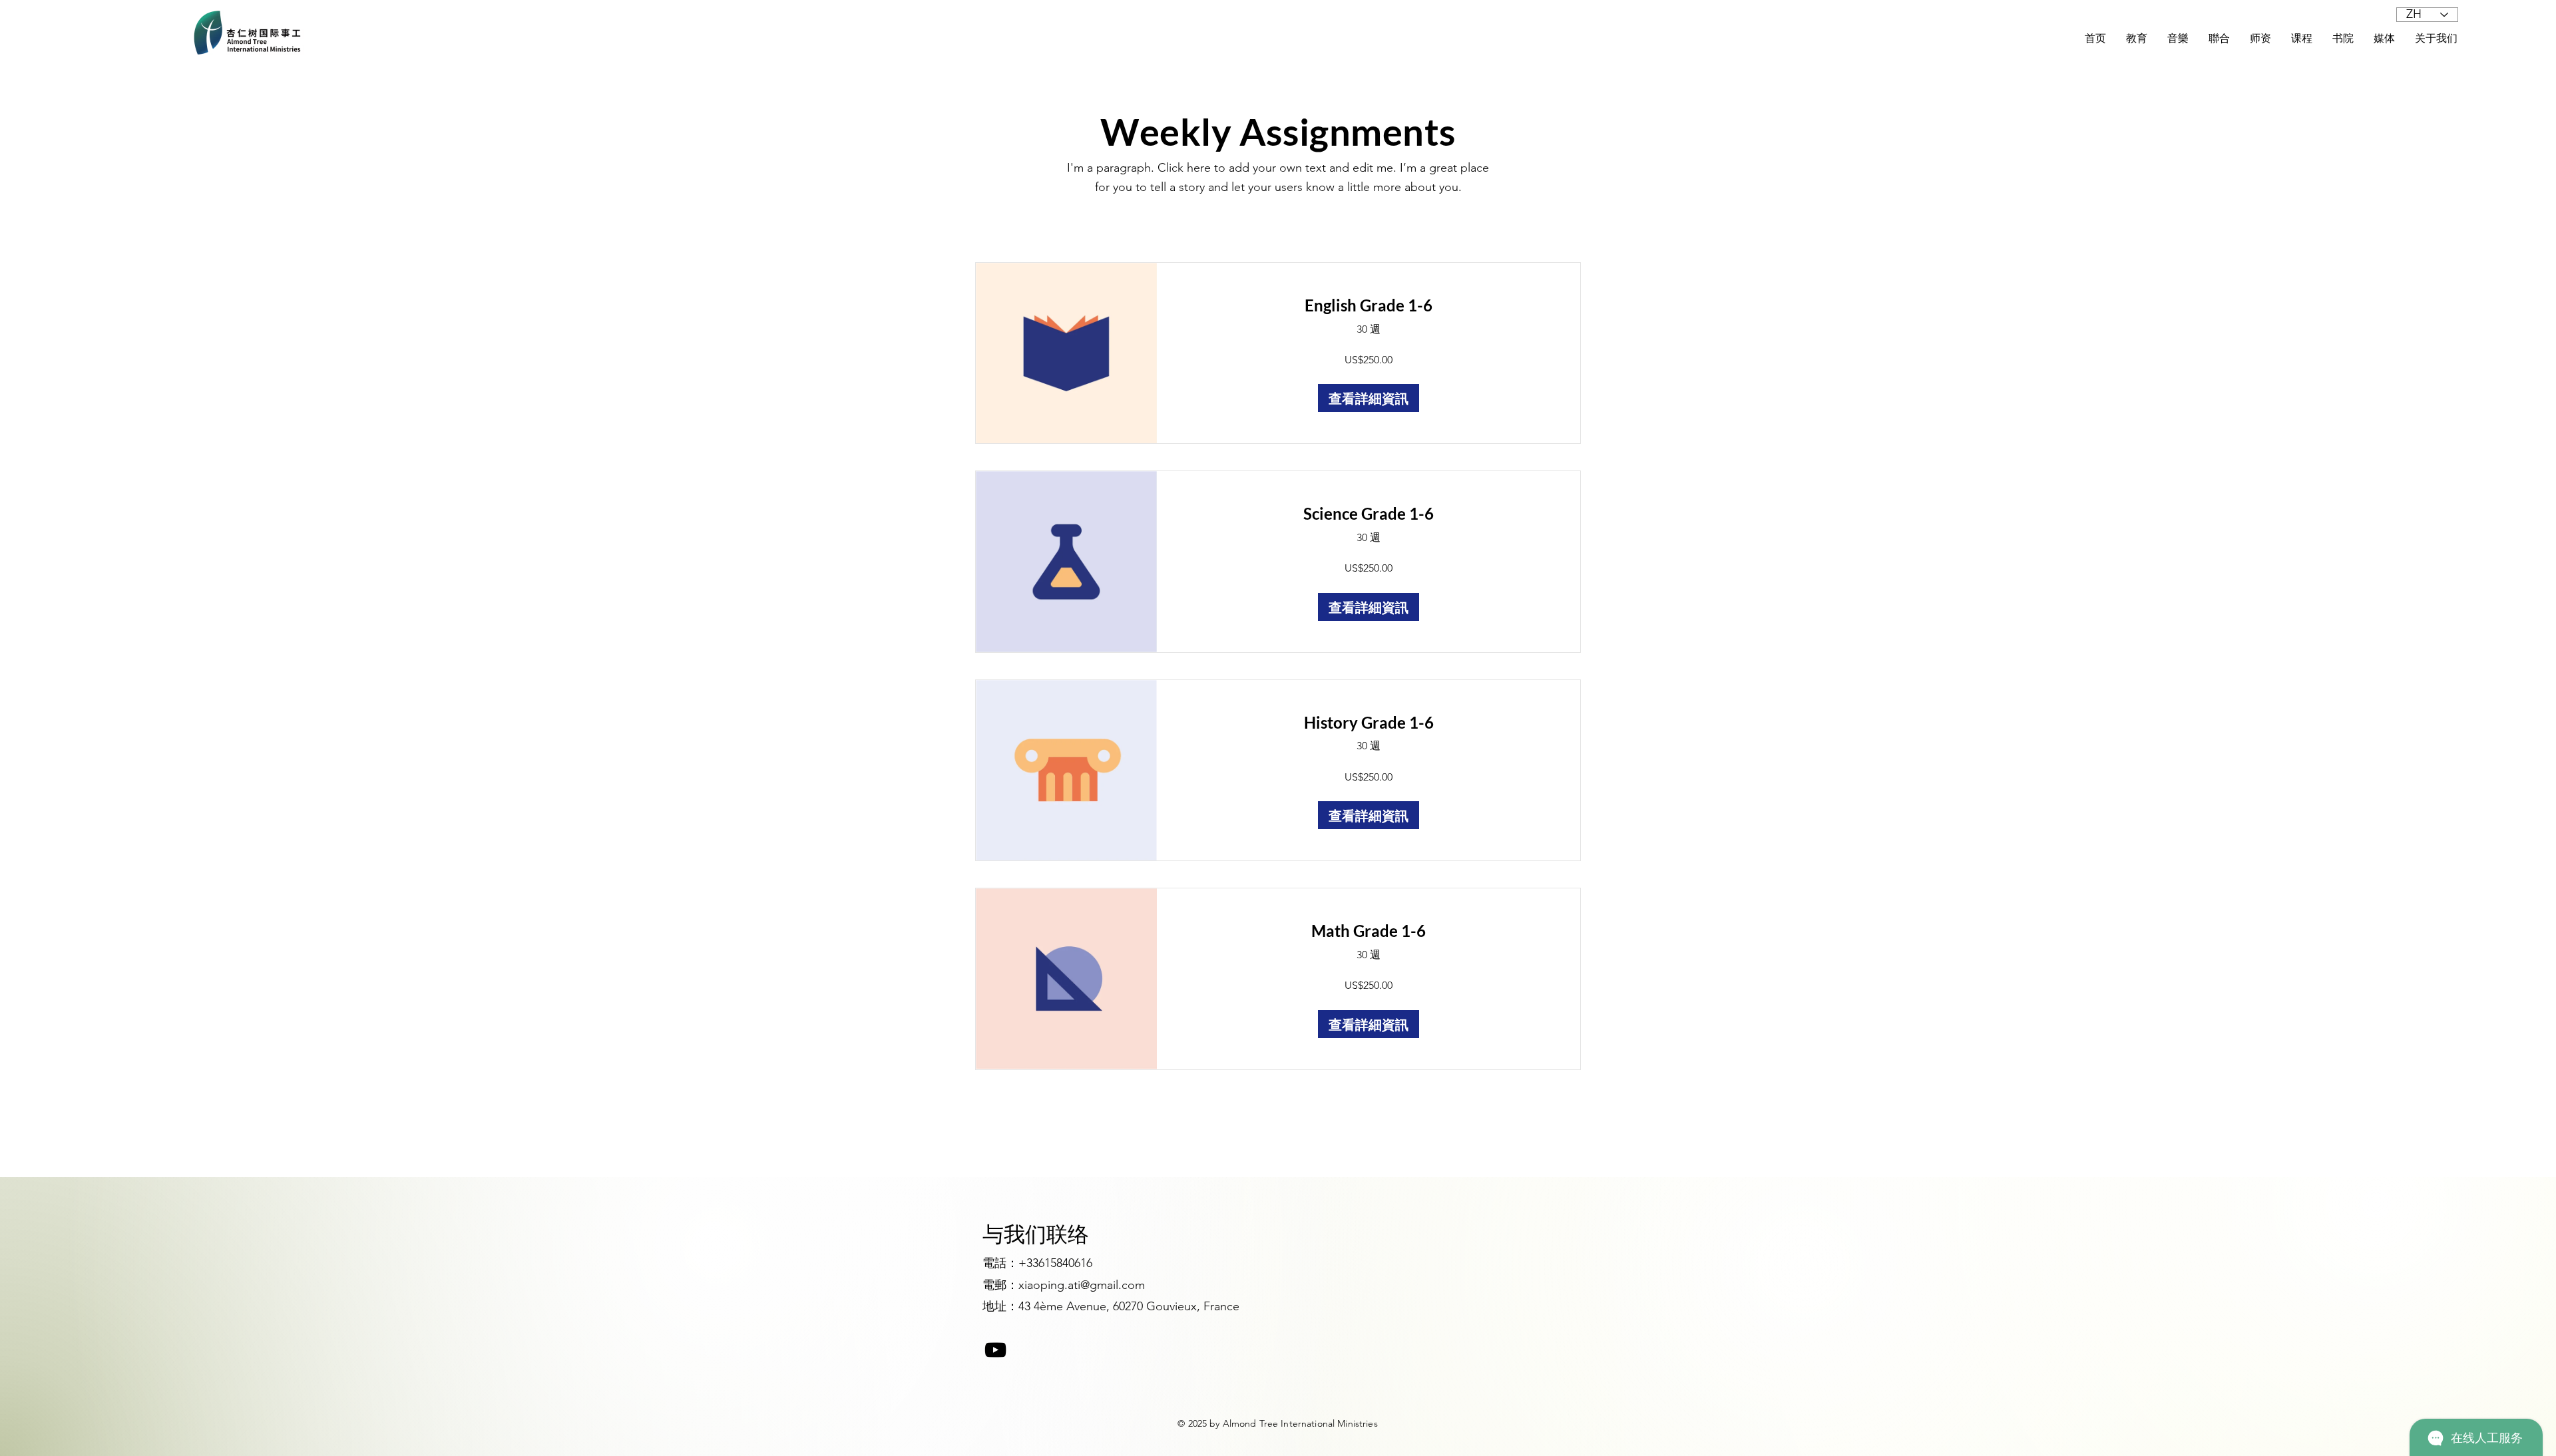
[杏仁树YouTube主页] (995, 1350)
